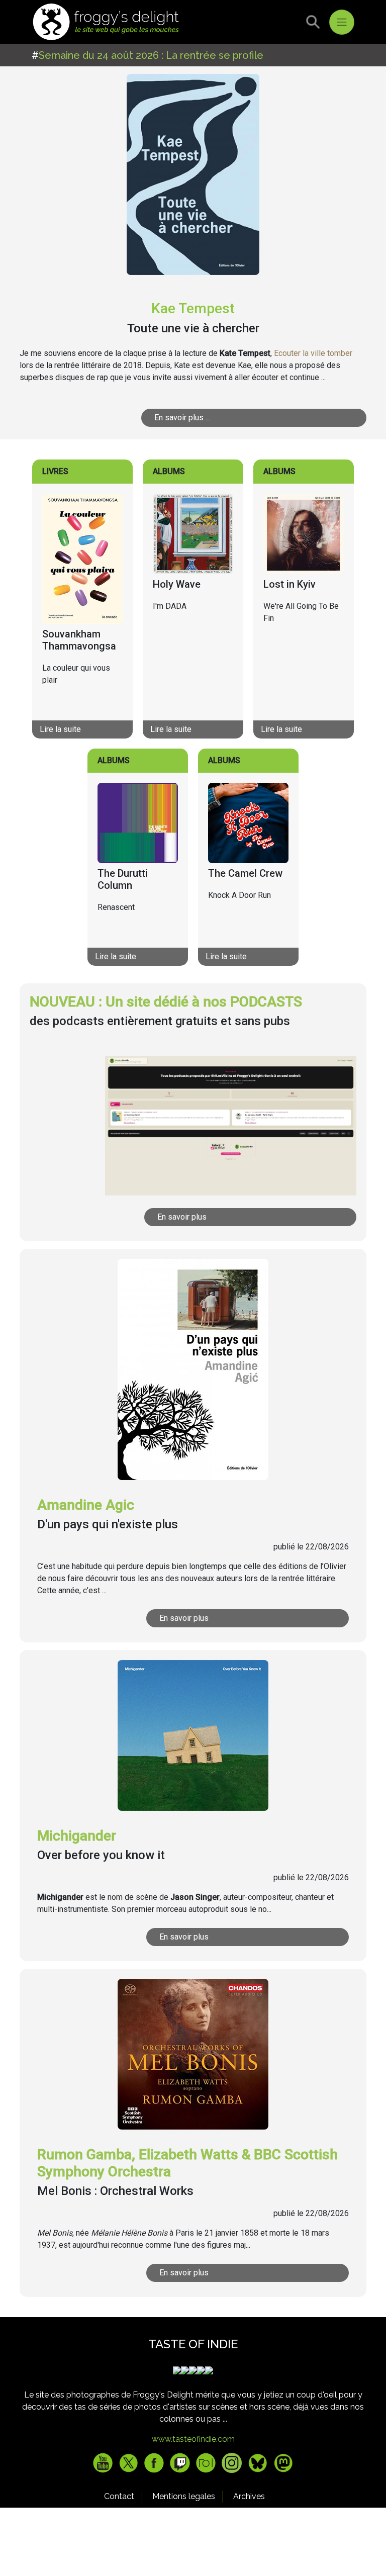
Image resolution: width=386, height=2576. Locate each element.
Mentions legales (184, 2496)
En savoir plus (182, 1217)
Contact (119, 2496)
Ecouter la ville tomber (313, 353)
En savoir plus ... (182, 418)
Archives (249, 2496)
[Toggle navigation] (342, 22)
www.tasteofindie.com (193, 2439)
